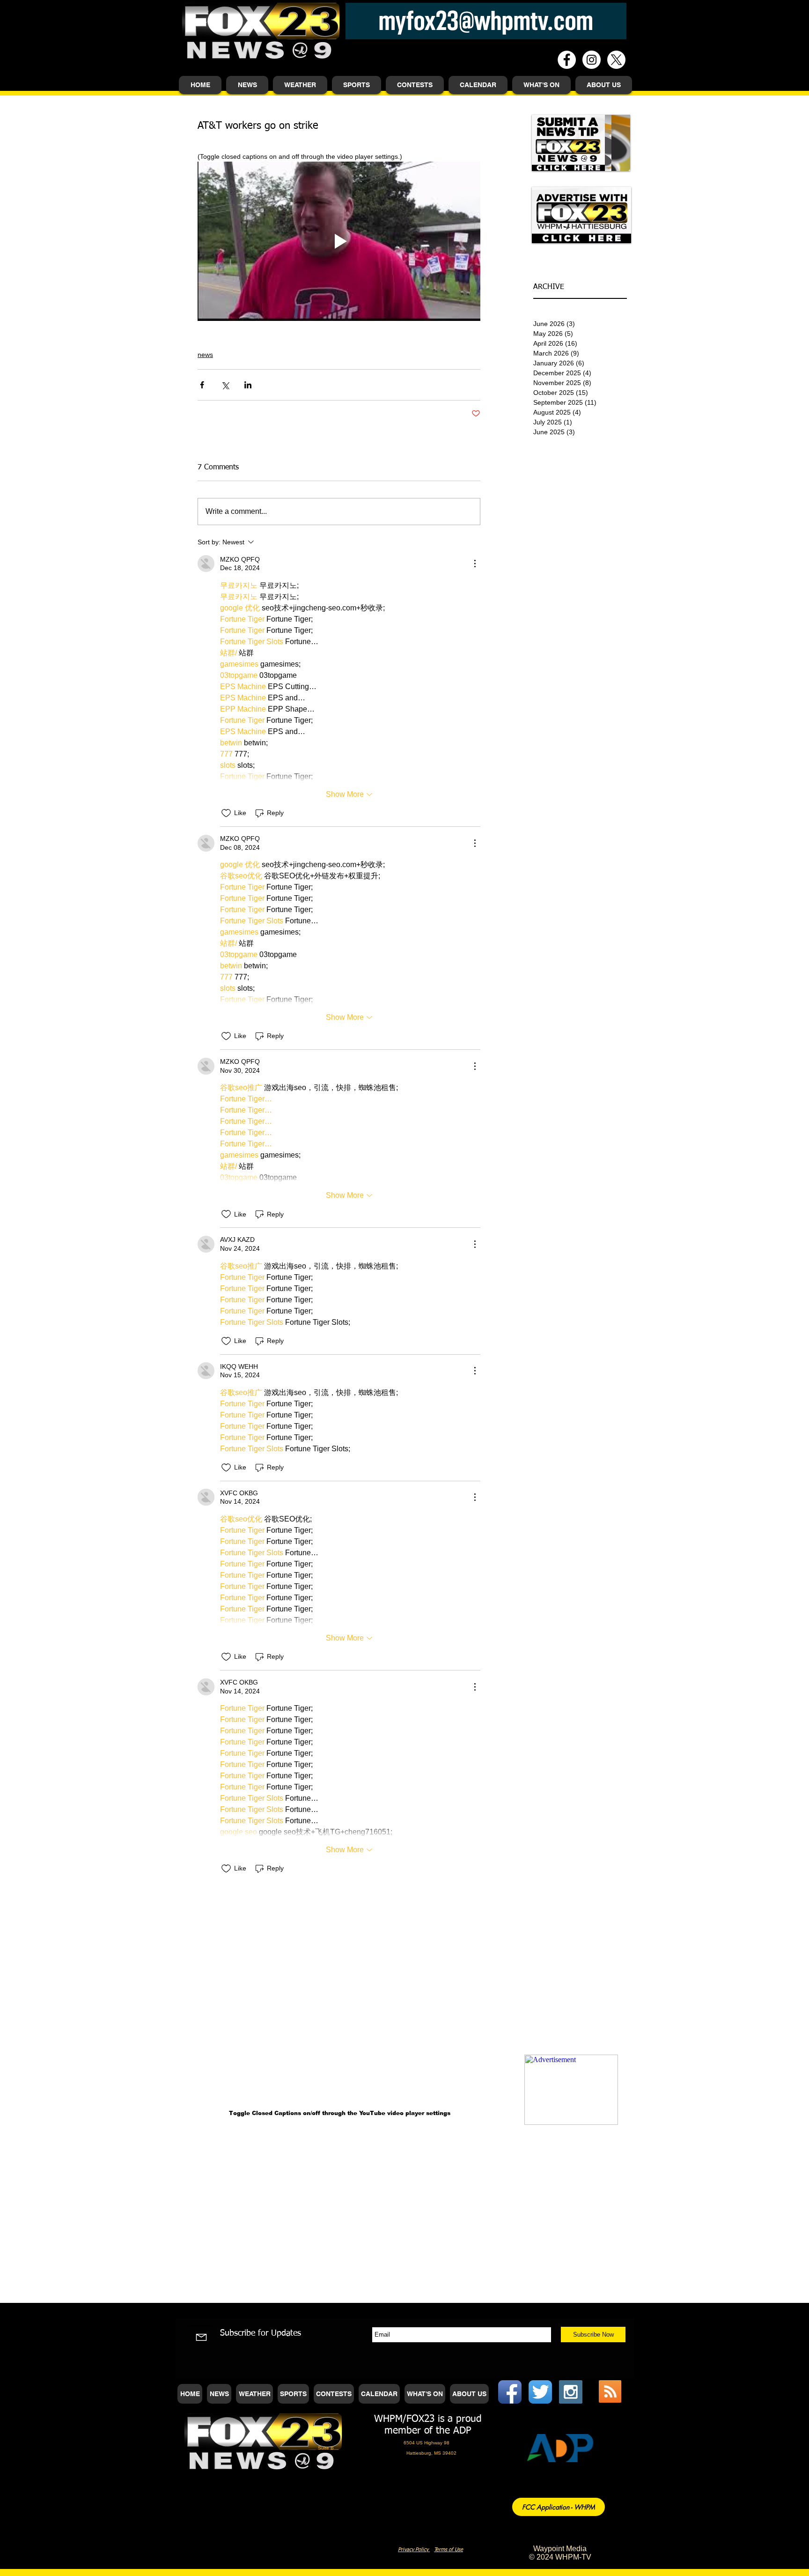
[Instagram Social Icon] (571, 2392)
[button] (247, 85)
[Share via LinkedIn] (248, 385)
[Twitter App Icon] (540, 2392)
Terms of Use (449, 2550)
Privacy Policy (414, 2550)
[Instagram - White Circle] (592, 60)
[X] (616, 60)
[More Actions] (475, 564)
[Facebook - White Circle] (567, 60)
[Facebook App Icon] (510, 2392)
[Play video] (339, 241)
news (205, 355)
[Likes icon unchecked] (226, 813)
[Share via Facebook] (202, 385)
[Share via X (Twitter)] (225, 385)
